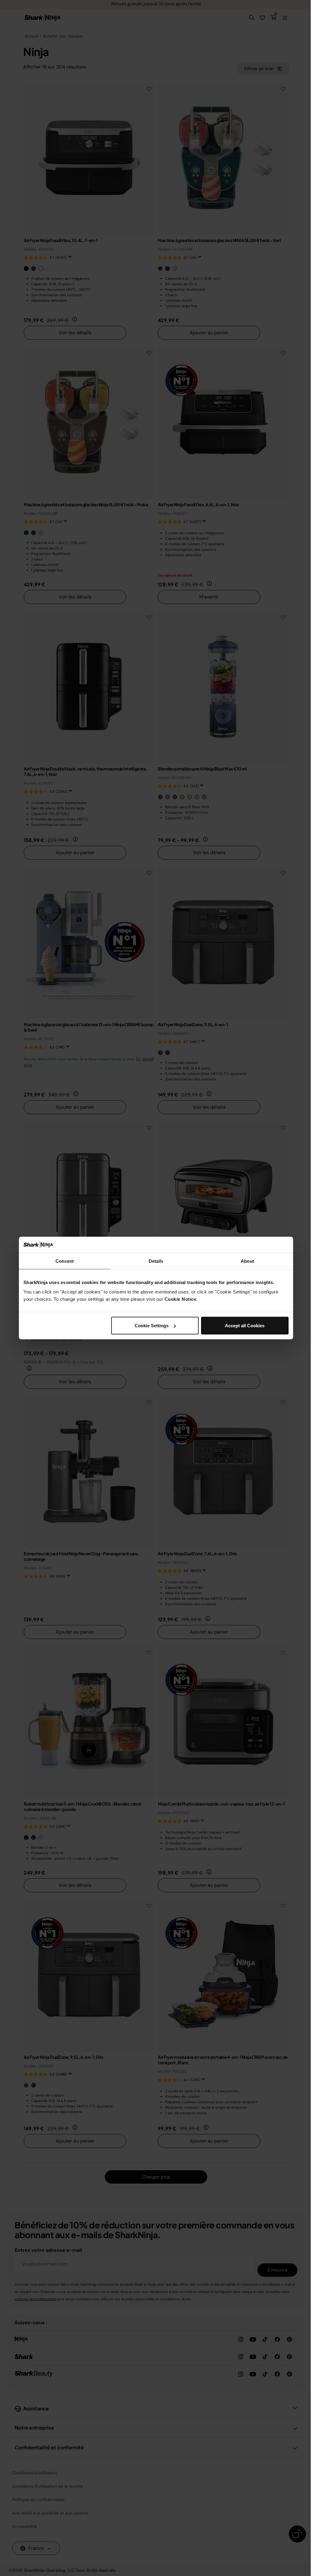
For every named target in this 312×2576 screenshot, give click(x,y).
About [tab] (247, 1261)
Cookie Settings (152, 1326)
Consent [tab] (65, 1261)
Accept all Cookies (245, 1326)
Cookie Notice (181, 1299)
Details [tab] (156, 1261)
